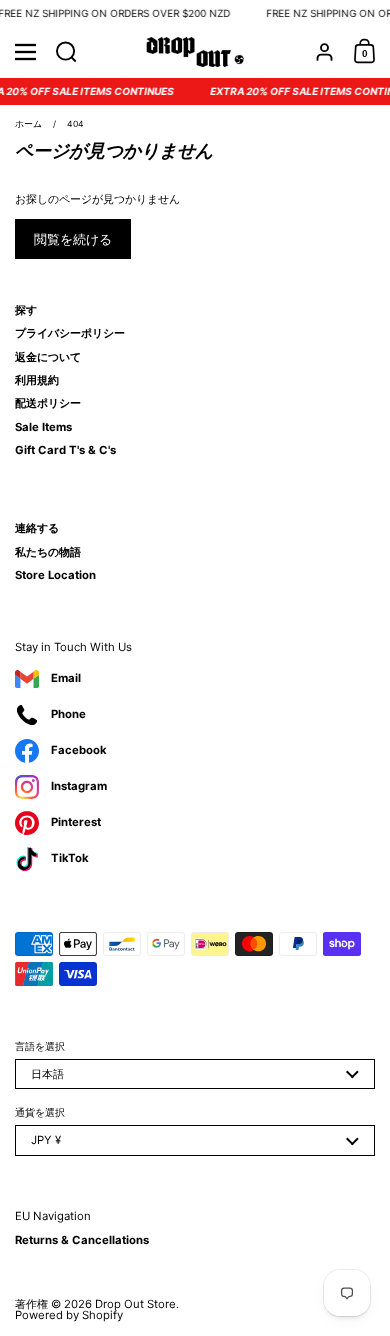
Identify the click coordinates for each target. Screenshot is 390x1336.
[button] (66, 52)
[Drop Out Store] (195, 52)
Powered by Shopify (69, 1315)
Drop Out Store (135, 1304)
